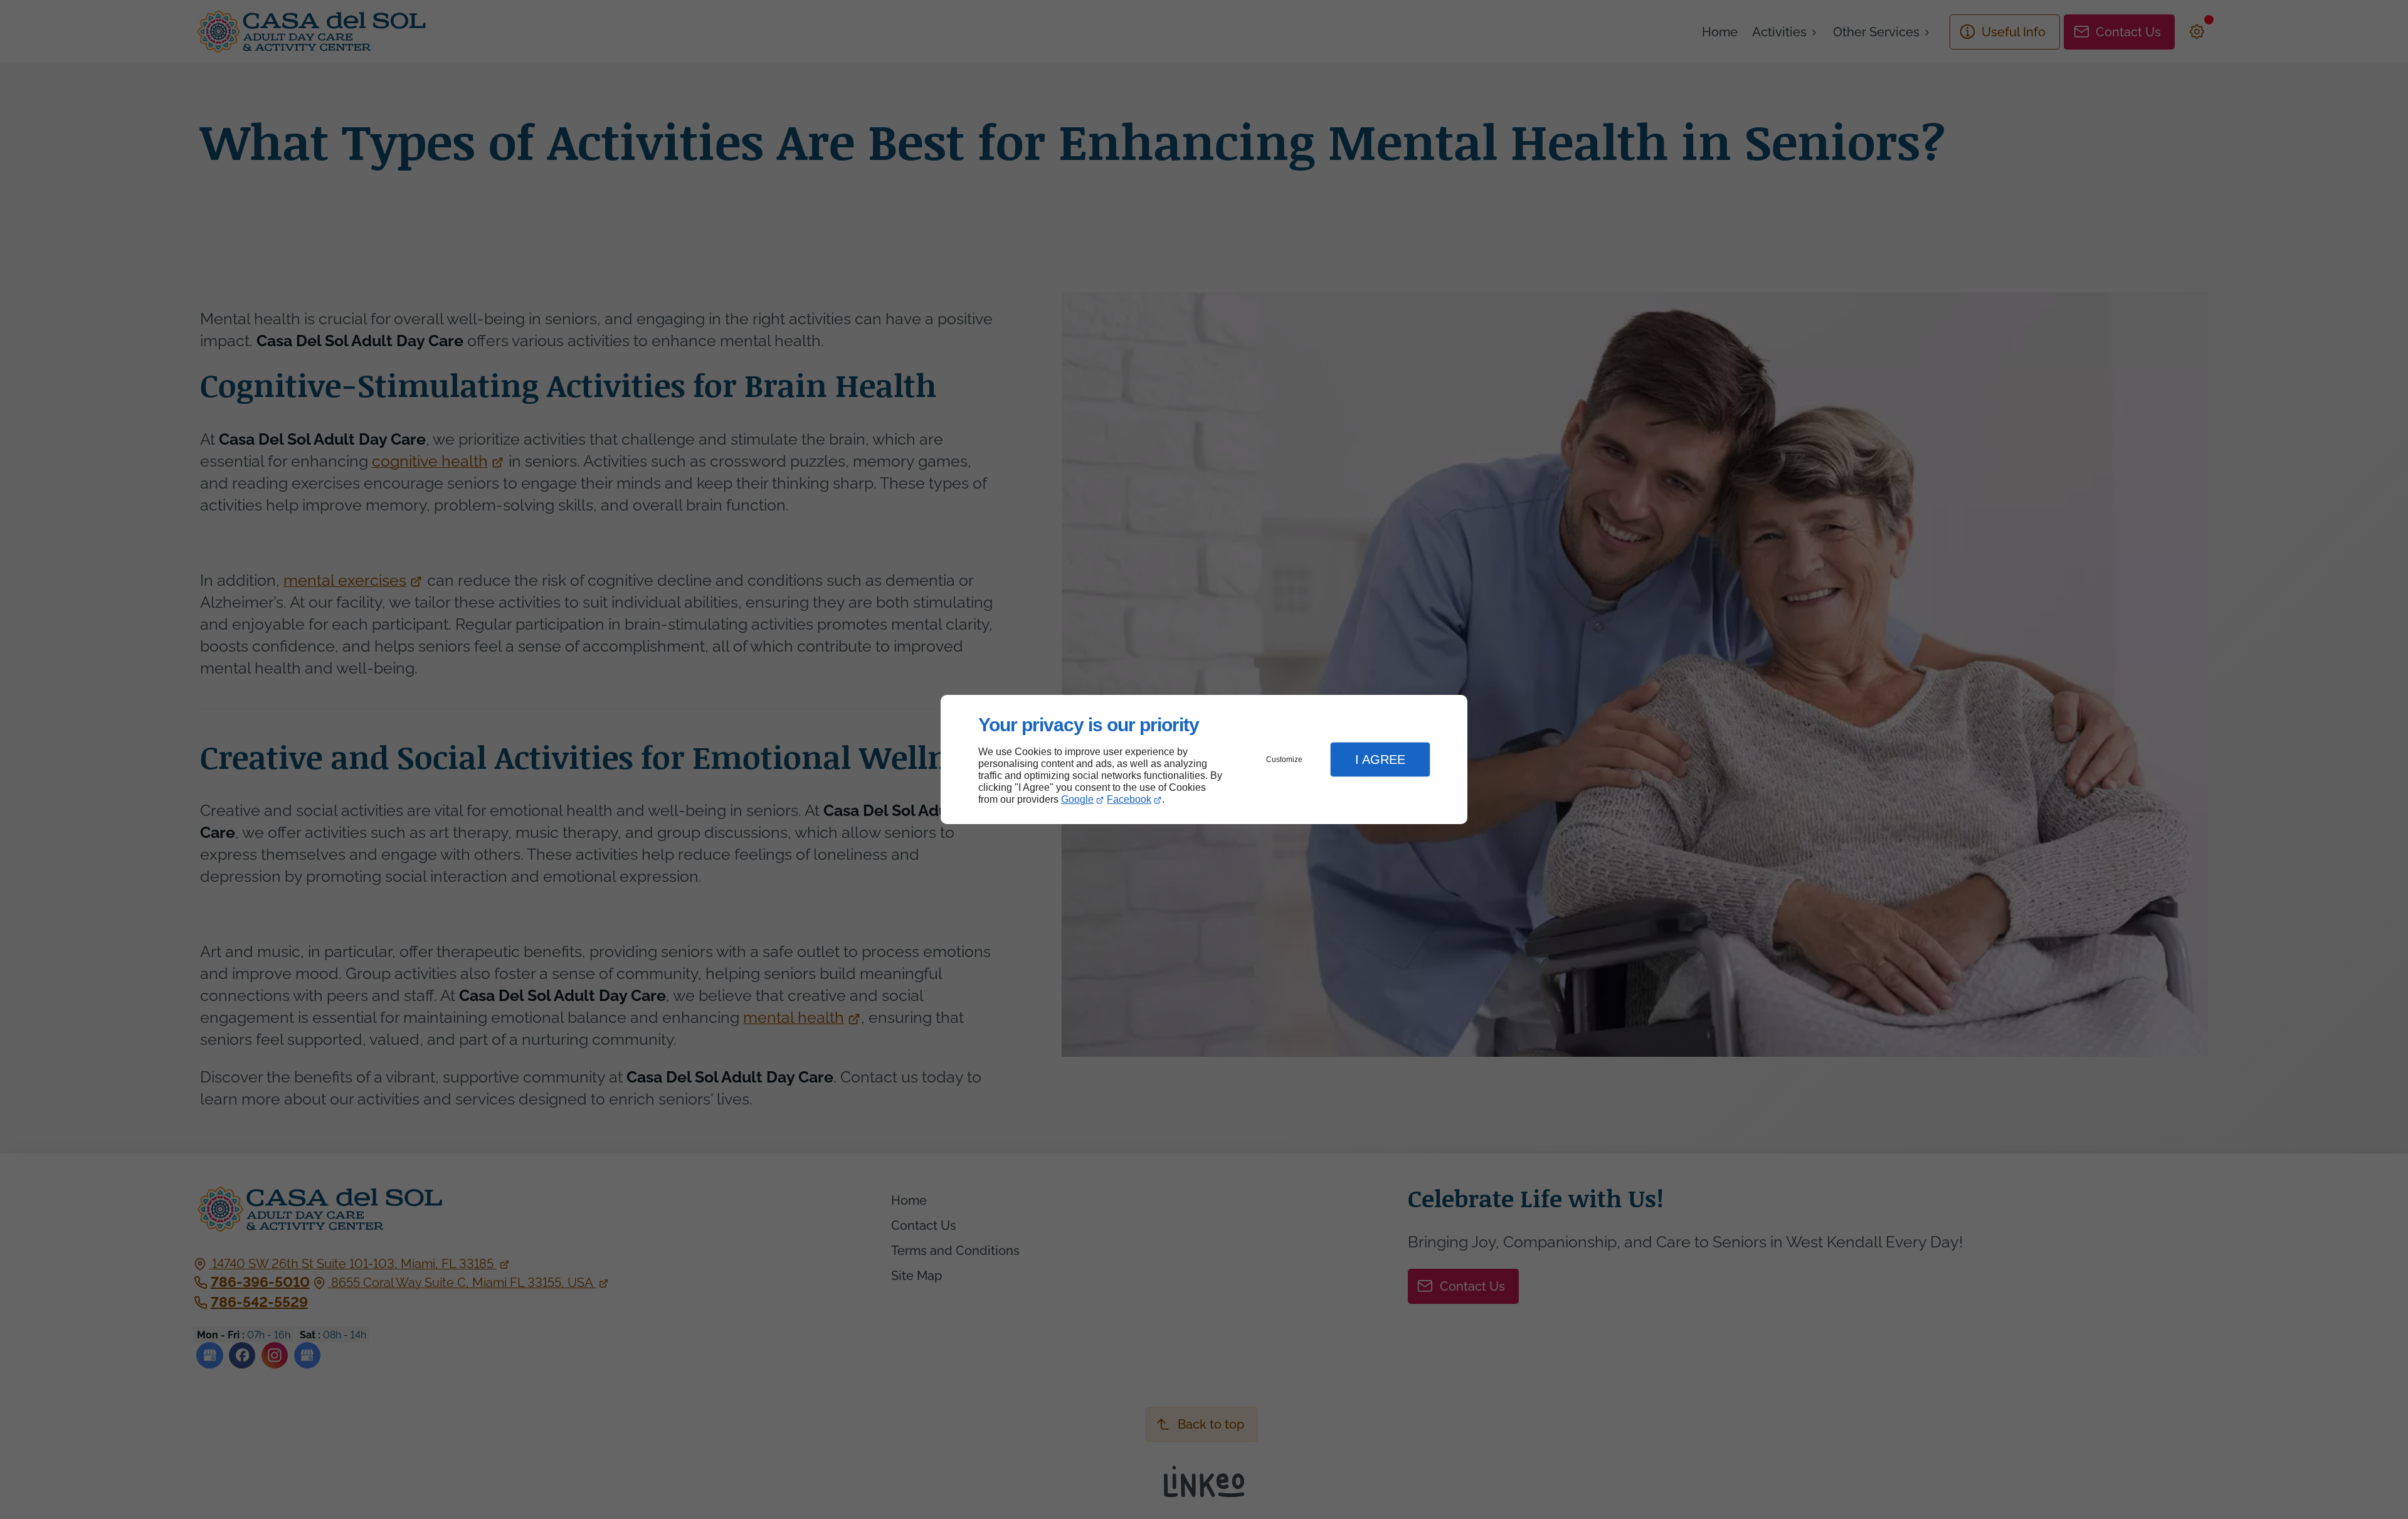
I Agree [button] (1380, 760)
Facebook (1129, 799)
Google (1077, 799)
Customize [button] (1284, 760)
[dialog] (1204, 760)
